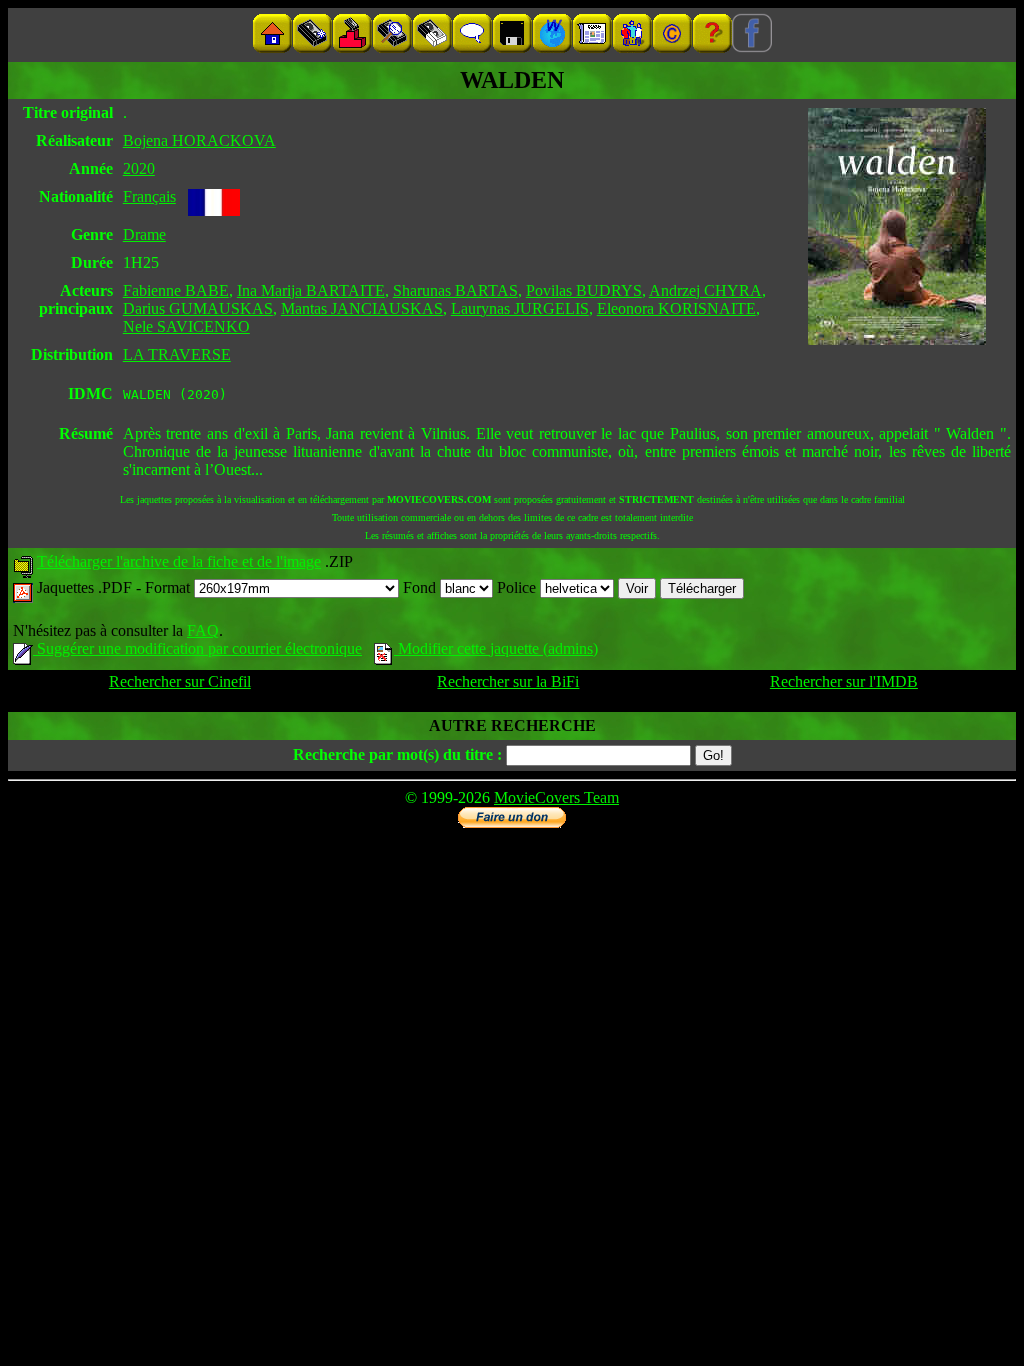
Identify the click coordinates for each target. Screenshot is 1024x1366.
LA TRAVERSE (177, 354)
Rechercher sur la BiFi (508, 681)
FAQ (203, 630)
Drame (144, 234)
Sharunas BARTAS (455, 290)
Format (169, 587)
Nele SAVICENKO (186, 326)
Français (149, 196)
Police (518, 587)
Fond (421, 587)
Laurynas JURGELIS (520, 308)
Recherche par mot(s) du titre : (397, 754)
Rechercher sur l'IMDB (844, 681)
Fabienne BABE (176, 290)
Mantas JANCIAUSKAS (362, 308)
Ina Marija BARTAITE (311, 290)
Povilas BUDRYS (584, 290)
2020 (139, 168)
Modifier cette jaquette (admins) (496, 648)
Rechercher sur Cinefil (180, 681)
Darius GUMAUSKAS (198, 308)
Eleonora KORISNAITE (676, 308)
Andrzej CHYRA (705, 290)
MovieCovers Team (556, 797)
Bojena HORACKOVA (199, 140)
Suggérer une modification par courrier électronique (197, 648)
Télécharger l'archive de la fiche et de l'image (179, 561)
